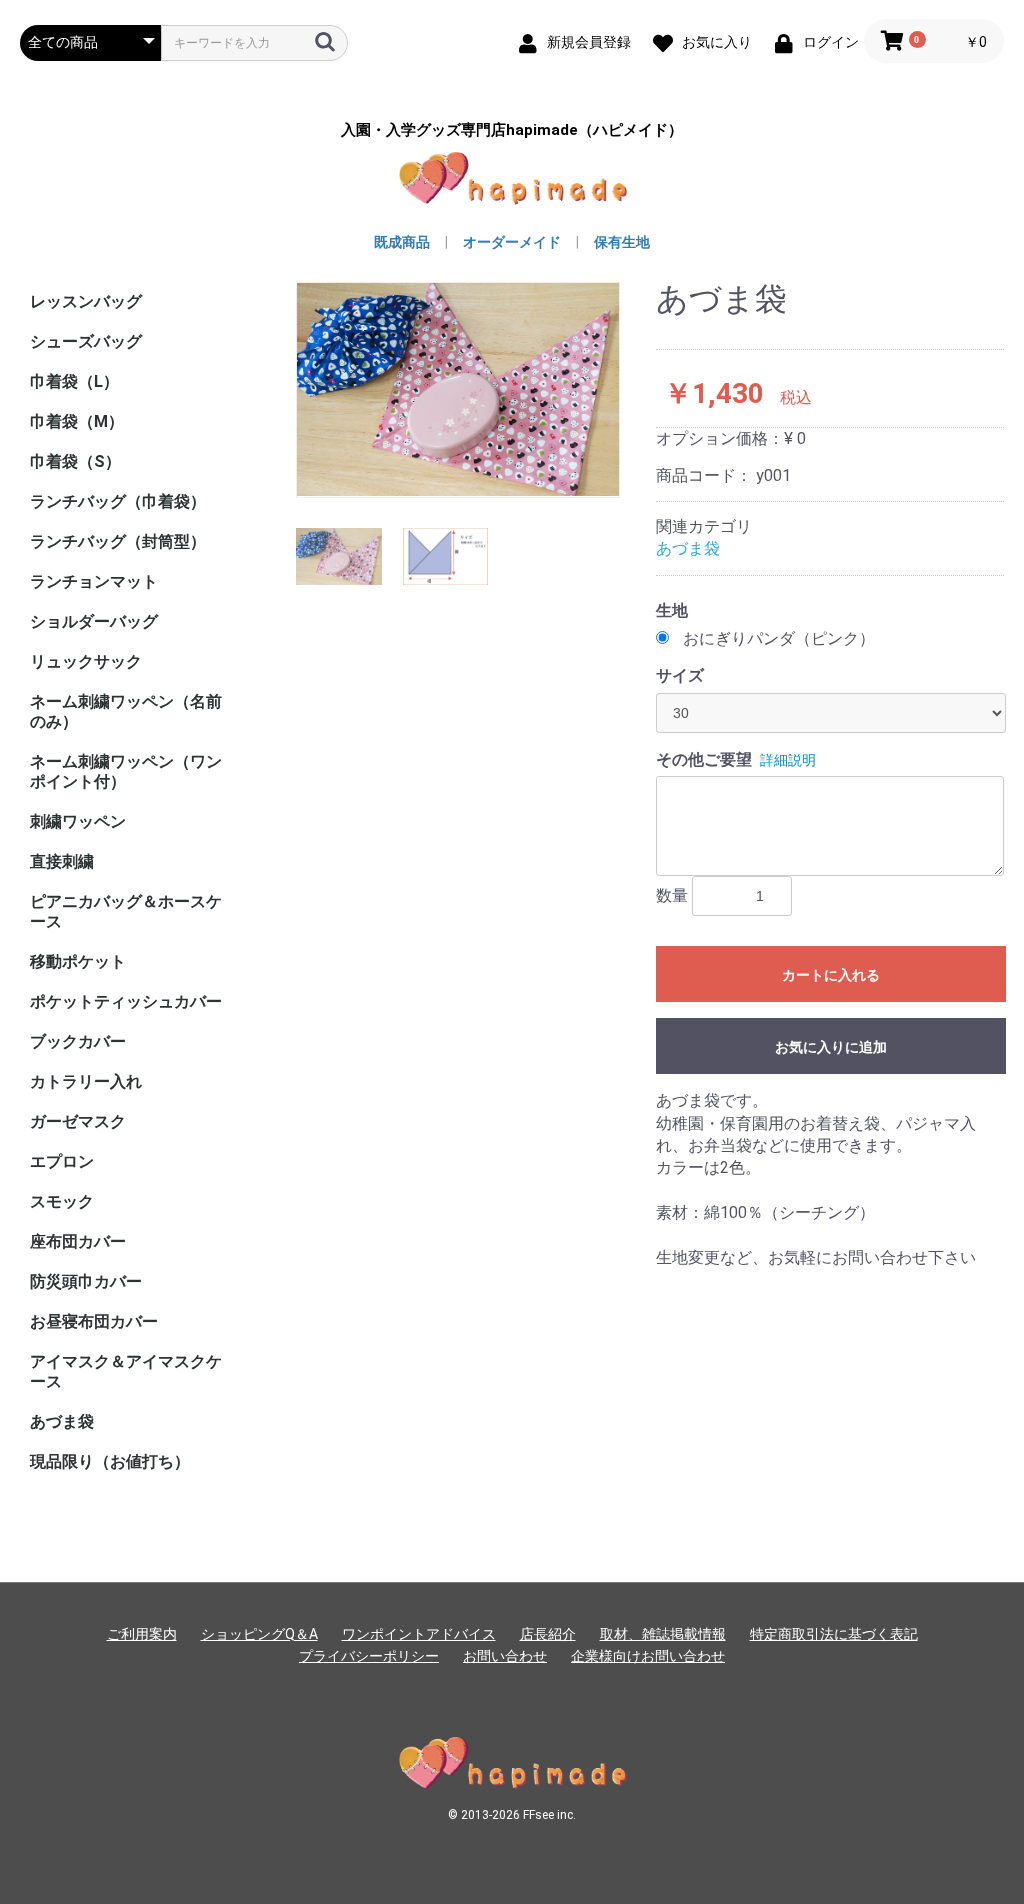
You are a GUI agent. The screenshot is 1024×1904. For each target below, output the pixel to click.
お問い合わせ (505, 1656)
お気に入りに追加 (831, 1047)
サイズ (680, 675)
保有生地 (622, 242)
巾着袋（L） (74, 381)
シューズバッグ (86, 341)
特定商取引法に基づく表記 (834, 1634)
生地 (672, 610)
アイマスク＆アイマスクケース (126, 1371)
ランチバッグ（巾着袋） (118, 501)
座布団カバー (78, 1241)
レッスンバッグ (86, 301)
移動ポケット (78, 961)
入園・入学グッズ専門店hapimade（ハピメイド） (512, 130)
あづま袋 (62, 1421)
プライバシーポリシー (369, 1656)
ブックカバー (78, 1041)
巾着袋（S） (75, 461)
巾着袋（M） (77, 421)
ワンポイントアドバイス (419, 1634)
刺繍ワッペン (78, 821)
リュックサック (86, 661)
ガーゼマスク (78, 1121)
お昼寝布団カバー (94, 1321)
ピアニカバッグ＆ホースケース (126, 911)
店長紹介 (548, 1634)
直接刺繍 (62, 861)
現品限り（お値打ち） (110, 1461)
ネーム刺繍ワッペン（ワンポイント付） (126, 771)
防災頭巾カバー (86, 1281)
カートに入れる (831, 975)
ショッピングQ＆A (259, 1634)
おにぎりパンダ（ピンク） (779, 638)
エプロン (62, 1161)
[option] (458, 389)
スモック (62, 1201)
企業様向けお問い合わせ (648, 1656)
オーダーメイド (512, 242)
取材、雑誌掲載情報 (663, 1634)
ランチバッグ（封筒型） (118, 541)
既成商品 (402, 242)
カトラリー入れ (86, 1081)
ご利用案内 (142, 1634)
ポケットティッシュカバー (126, 1001)
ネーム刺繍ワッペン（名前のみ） (126, 711)
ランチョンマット (94, 581)
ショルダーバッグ (94, 621)
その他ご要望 (704, 759)
